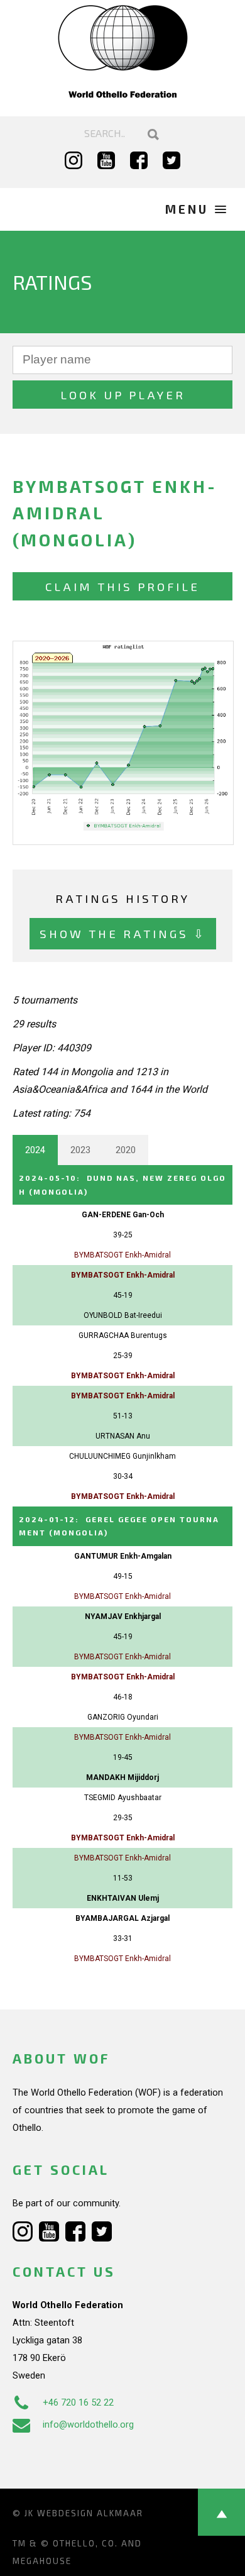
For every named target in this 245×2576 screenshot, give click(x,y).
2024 (35, 1150)
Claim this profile (122, 586)
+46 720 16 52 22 (78, 2402)
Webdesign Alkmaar (90, 2513)
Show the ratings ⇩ (123, 933)
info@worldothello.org (88, 2424)
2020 (126, 1150)
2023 (80, 1150)
